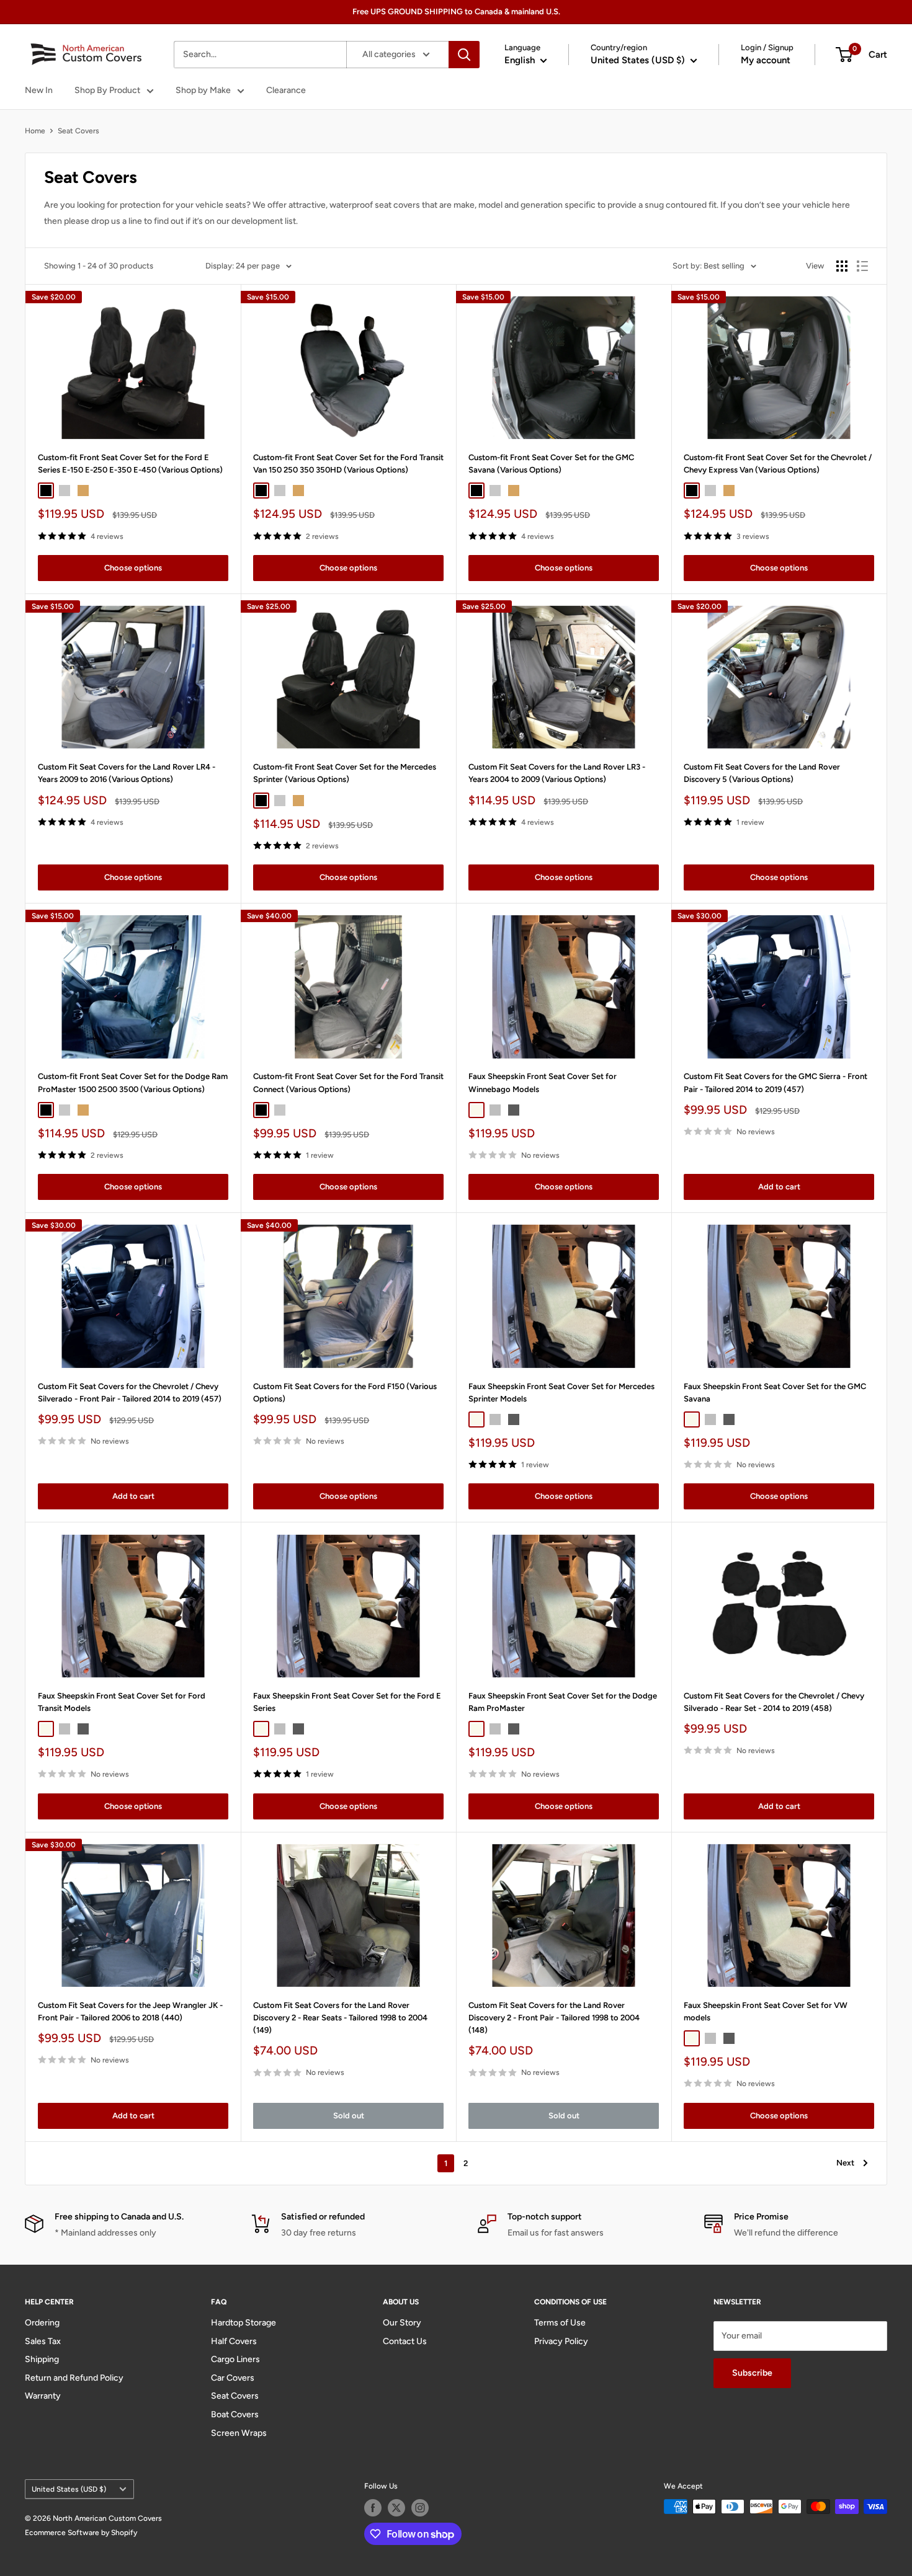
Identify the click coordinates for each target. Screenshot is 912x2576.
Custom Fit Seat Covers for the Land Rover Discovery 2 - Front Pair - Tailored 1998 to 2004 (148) (554, 2018)
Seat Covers (78, 131)
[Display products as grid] (842, 266)
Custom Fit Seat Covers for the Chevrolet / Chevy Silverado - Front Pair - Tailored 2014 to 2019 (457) (130, 1392)
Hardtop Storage (244, 2323)
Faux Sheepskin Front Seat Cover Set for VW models (766, 2011)
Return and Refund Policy (74, 2378)
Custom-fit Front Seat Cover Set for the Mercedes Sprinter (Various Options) (345, 773)
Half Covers (234, 2341)
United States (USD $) (69, 2489)
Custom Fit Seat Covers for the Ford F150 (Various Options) (345, 1392)
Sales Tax (43, 2341)
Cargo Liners (235, 2359)
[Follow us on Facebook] (373, 2508)
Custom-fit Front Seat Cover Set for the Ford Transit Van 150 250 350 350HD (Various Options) (348, 464)
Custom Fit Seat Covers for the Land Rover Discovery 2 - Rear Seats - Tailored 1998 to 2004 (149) (340, 2018)
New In (39, 90)
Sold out (349, 2116)
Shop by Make (203, 90)
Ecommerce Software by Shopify (81, 2533)
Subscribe (752, 2373)
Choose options (133, 568)
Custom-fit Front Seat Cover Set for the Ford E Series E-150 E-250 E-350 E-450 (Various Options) (130, 464)
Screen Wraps (239, 2433)
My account (766, 60)
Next (845, 2163)
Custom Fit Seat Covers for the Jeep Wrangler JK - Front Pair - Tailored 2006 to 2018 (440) (130, 2011)
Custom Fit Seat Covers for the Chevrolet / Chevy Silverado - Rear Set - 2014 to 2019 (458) (774, 1702)
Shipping (42, 2359)
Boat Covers (235, 2414)
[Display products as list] (862, 266)
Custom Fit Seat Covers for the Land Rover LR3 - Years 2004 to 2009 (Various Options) (557, 773)
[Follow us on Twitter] (396, 2508)
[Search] (464, 55)
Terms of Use (560, 2323)
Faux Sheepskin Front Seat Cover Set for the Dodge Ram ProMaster (563, 1702)
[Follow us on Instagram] (420, 2508)
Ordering (42, 2323)
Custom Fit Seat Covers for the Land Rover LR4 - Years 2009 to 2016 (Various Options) (127, 773)
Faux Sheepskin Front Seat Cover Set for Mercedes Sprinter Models (561, 1392)
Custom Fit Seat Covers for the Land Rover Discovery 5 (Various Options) (762, 773)
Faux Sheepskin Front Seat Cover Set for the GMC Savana (775, 1392)
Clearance (286, 90)
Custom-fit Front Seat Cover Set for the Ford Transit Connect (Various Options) (348, 1082)
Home (35, 131)
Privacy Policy (561, 2341)
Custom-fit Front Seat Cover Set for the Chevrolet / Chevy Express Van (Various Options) (778, 464)
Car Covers (233, 2378)
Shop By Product (107, 90)
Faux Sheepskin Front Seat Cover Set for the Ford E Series (347, 1702)
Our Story (402, 2323)
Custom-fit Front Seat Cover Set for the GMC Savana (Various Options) (551, 464)
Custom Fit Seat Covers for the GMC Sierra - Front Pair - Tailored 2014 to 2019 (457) (776, 1082)
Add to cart (779, 1187)
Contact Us (405, 2341)
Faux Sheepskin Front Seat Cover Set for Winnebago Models (543, 1082)
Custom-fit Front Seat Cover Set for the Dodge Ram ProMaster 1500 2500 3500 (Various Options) (133, 1082)
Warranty (43, 2396)
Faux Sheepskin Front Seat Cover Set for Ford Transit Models (122, 1702)
